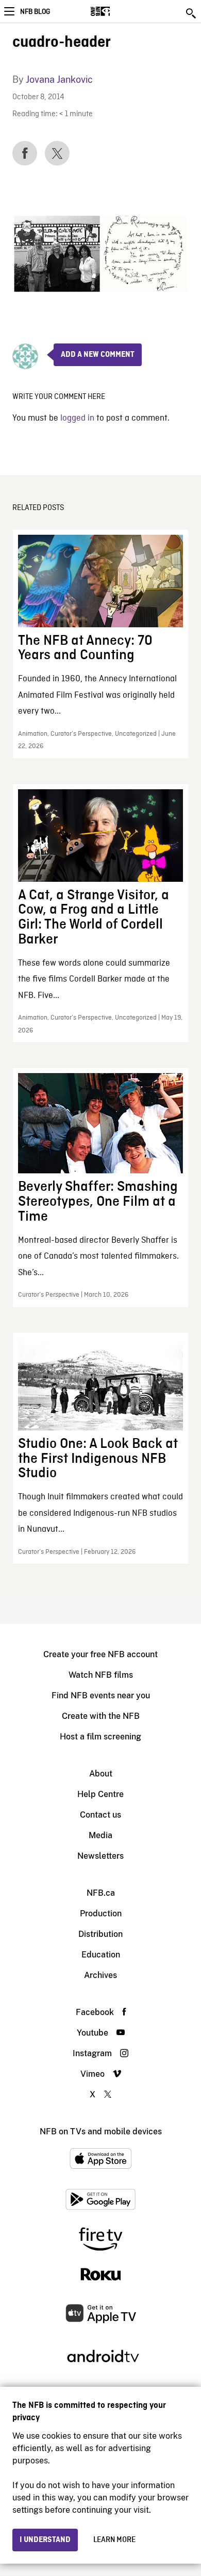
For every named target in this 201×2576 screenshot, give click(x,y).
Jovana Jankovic (59, 79)
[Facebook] (25, 153)
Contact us (100, 1815)
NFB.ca (101, 1893)
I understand (45, 2540)
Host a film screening (100, 1737)
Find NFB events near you (101, 1695)
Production (101, 1913)
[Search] (192, 13)
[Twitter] (57, 153)
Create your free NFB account (100, 1654)
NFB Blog (35, 12)
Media (100, 1835)
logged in (77, 418)
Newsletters (100, 1856)
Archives (100, 1975)
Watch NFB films (101, 1675)
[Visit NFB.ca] (118, 11)
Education (101, 1955)
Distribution (100, 1934)
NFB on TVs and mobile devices (101, 2131)
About (101, 1774)
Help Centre (100, 1794)
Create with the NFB (101, 1716)
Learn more (114, 2540)
